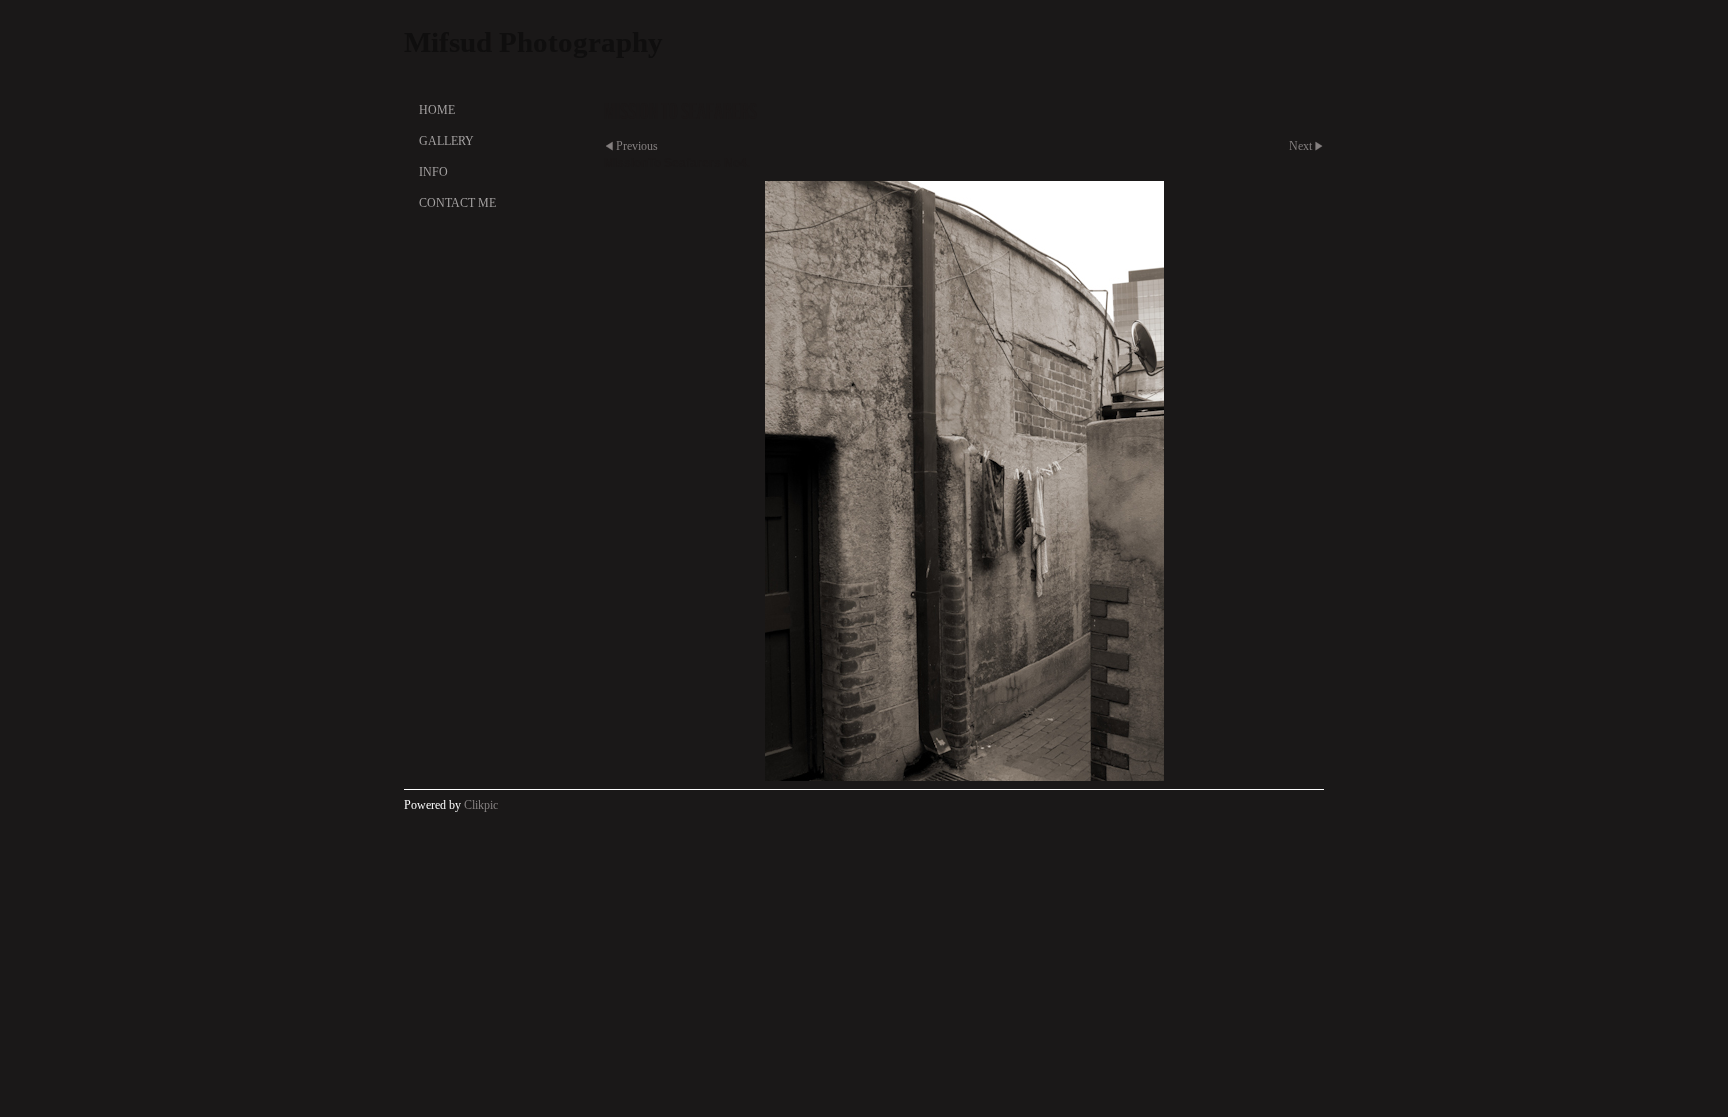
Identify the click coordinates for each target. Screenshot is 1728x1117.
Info (433, 172)
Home (437, 110)
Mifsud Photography (533, 42)
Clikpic (481, 805)
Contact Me (457, 203)
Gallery (446, 141)
